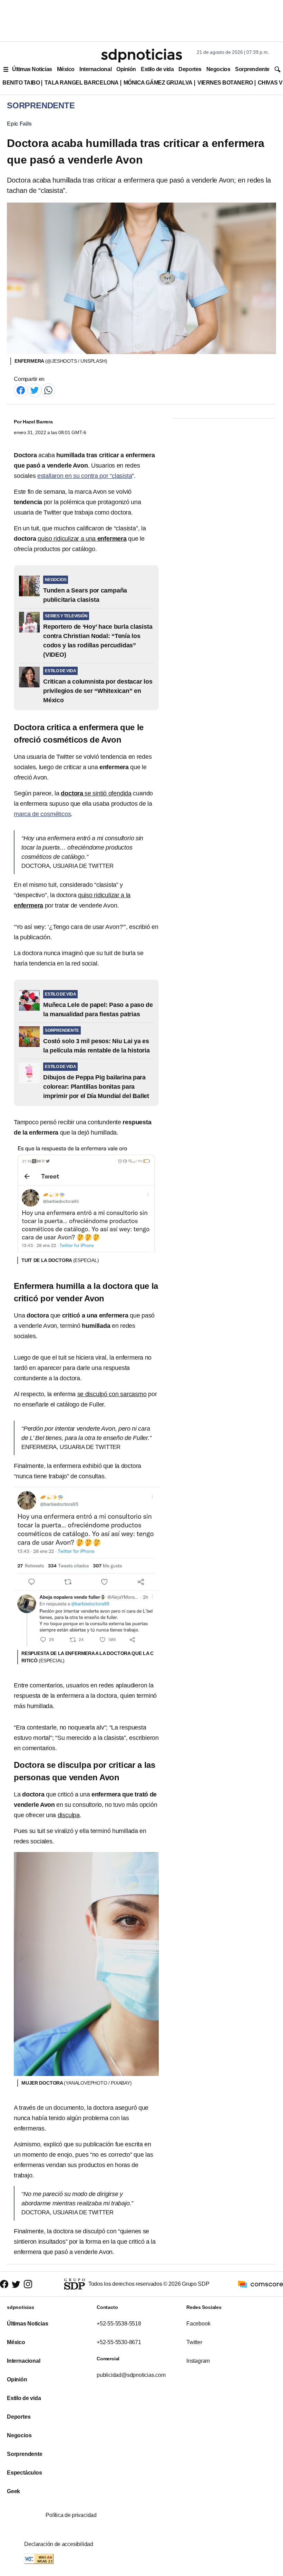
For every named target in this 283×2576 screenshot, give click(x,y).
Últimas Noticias (32, 69)
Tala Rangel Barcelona (81, 83)
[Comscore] (261, 2284)
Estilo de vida (157, 69)
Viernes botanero (225, 83)
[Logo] (141, 56)
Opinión (126, 69)
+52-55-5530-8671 (119, 2342)
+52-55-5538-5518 (119, 2324)
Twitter (194, 2342)
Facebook (198, 2324)
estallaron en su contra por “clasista (85, 476)
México (66, 69)
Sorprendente (252, 69)
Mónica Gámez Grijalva (158, 83)
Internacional (95, 69)
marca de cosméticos (42, 814)
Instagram (198, 2361)
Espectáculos (25, 2473)
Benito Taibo (21, 83)
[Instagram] (28, 2284)
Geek (13, 2491)
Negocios (218, 69)
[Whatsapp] (48, 390)
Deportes (190, 69)
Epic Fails (19, 124)
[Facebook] (21, 390)
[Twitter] (35, 390)
